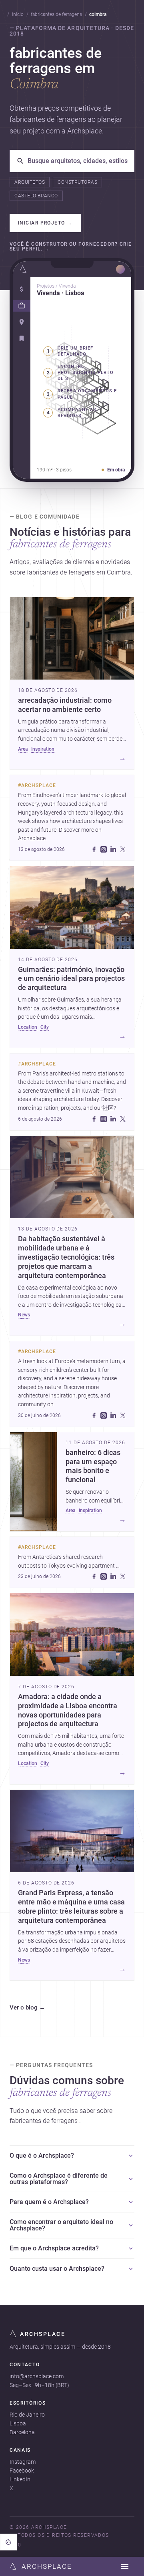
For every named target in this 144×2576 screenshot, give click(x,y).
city (45, 1027)
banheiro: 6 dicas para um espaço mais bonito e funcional (93, 1466)
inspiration (43, 749)
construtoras (77, 182)
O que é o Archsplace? (42, 2156)
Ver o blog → (27, 2008)
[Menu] (125, 2566)
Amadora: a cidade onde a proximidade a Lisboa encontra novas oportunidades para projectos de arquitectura (68, 1710)
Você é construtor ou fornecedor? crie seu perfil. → (71, 247)
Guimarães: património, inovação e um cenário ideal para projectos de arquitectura (71, 979)
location (28, 1027)
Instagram (23, 2462)
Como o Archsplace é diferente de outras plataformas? (59, 2179)
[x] (123, 849)
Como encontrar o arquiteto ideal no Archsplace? (61, 2225)
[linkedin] (113, 849)
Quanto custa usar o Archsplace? (57, 2269)
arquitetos (30, 182)
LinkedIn (20, 2479)
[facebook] (94, 849)
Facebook (22, 2471)
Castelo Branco (36, 196)
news (24, 1315)
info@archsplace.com (37, 2376)
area (23, 749)
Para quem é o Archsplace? (49, 2202)
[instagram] (104, 849)
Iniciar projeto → (45, 223)
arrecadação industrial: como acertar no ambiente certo (65, 705)
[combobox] (78, 161)
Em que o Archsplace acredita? (54, 2248)
